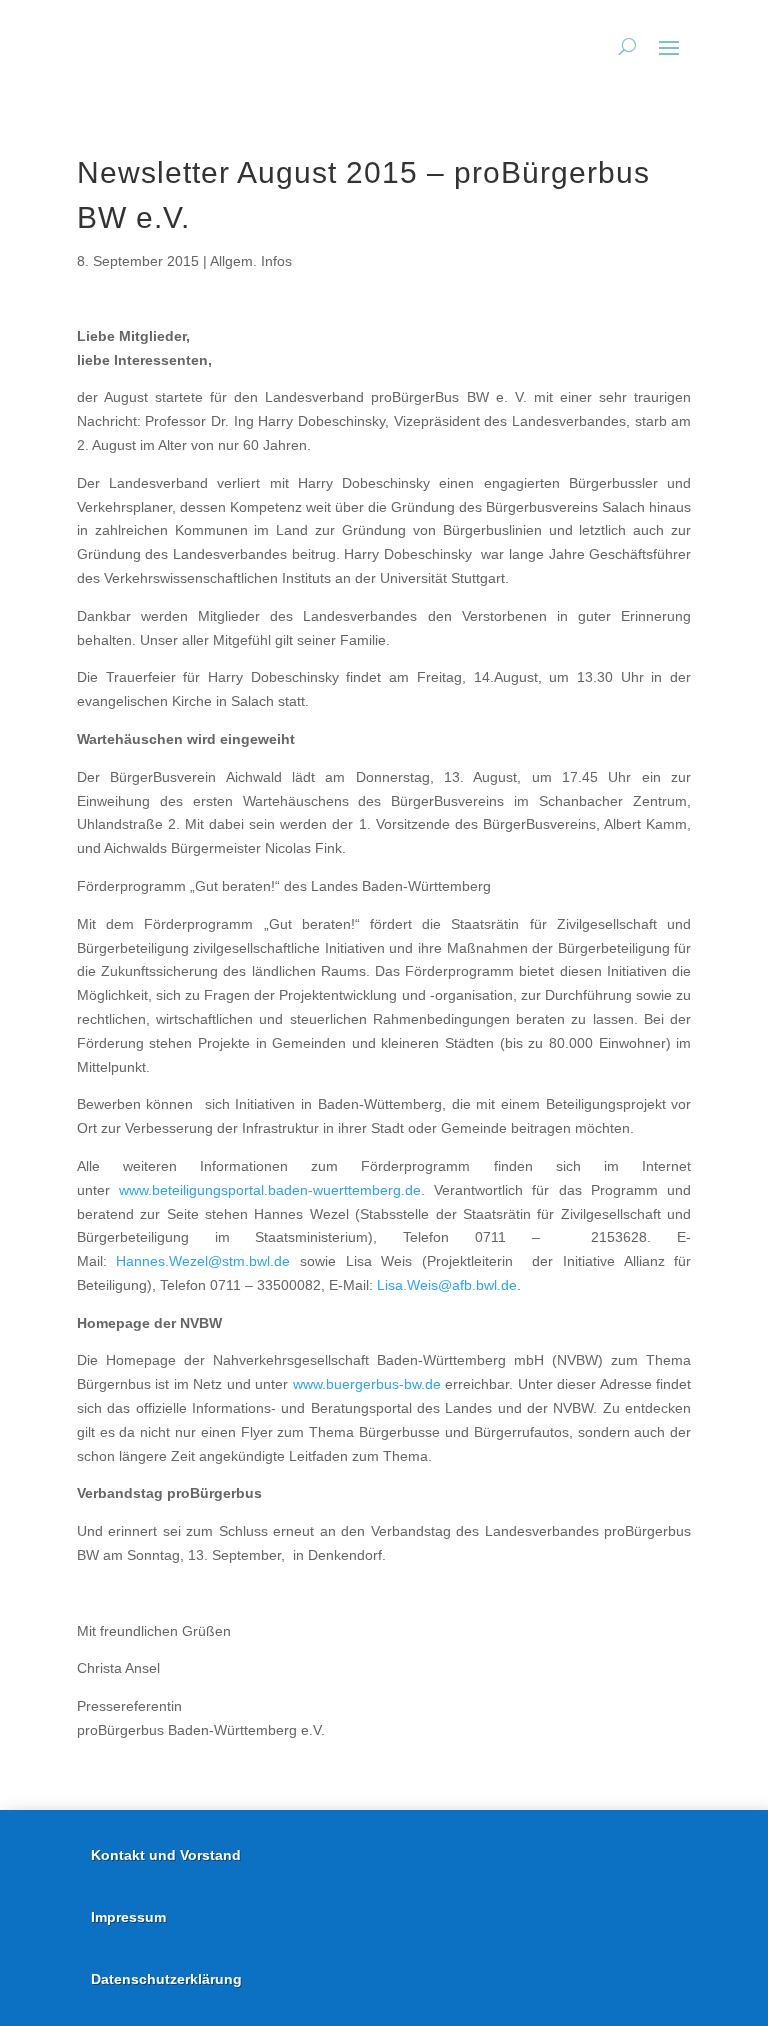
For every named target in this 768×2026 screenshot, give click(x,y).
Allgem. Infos (251, 261)
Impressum (128, 1917)
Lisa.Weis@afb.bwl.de (447, 1285)
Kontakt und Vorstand (166, 1855)
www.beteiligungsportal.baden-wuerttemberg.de (270, 1190)
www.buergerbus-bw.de (367, 1384)
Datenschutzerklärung (166, 1979)
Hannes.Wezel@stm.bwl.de (203, 1261)
